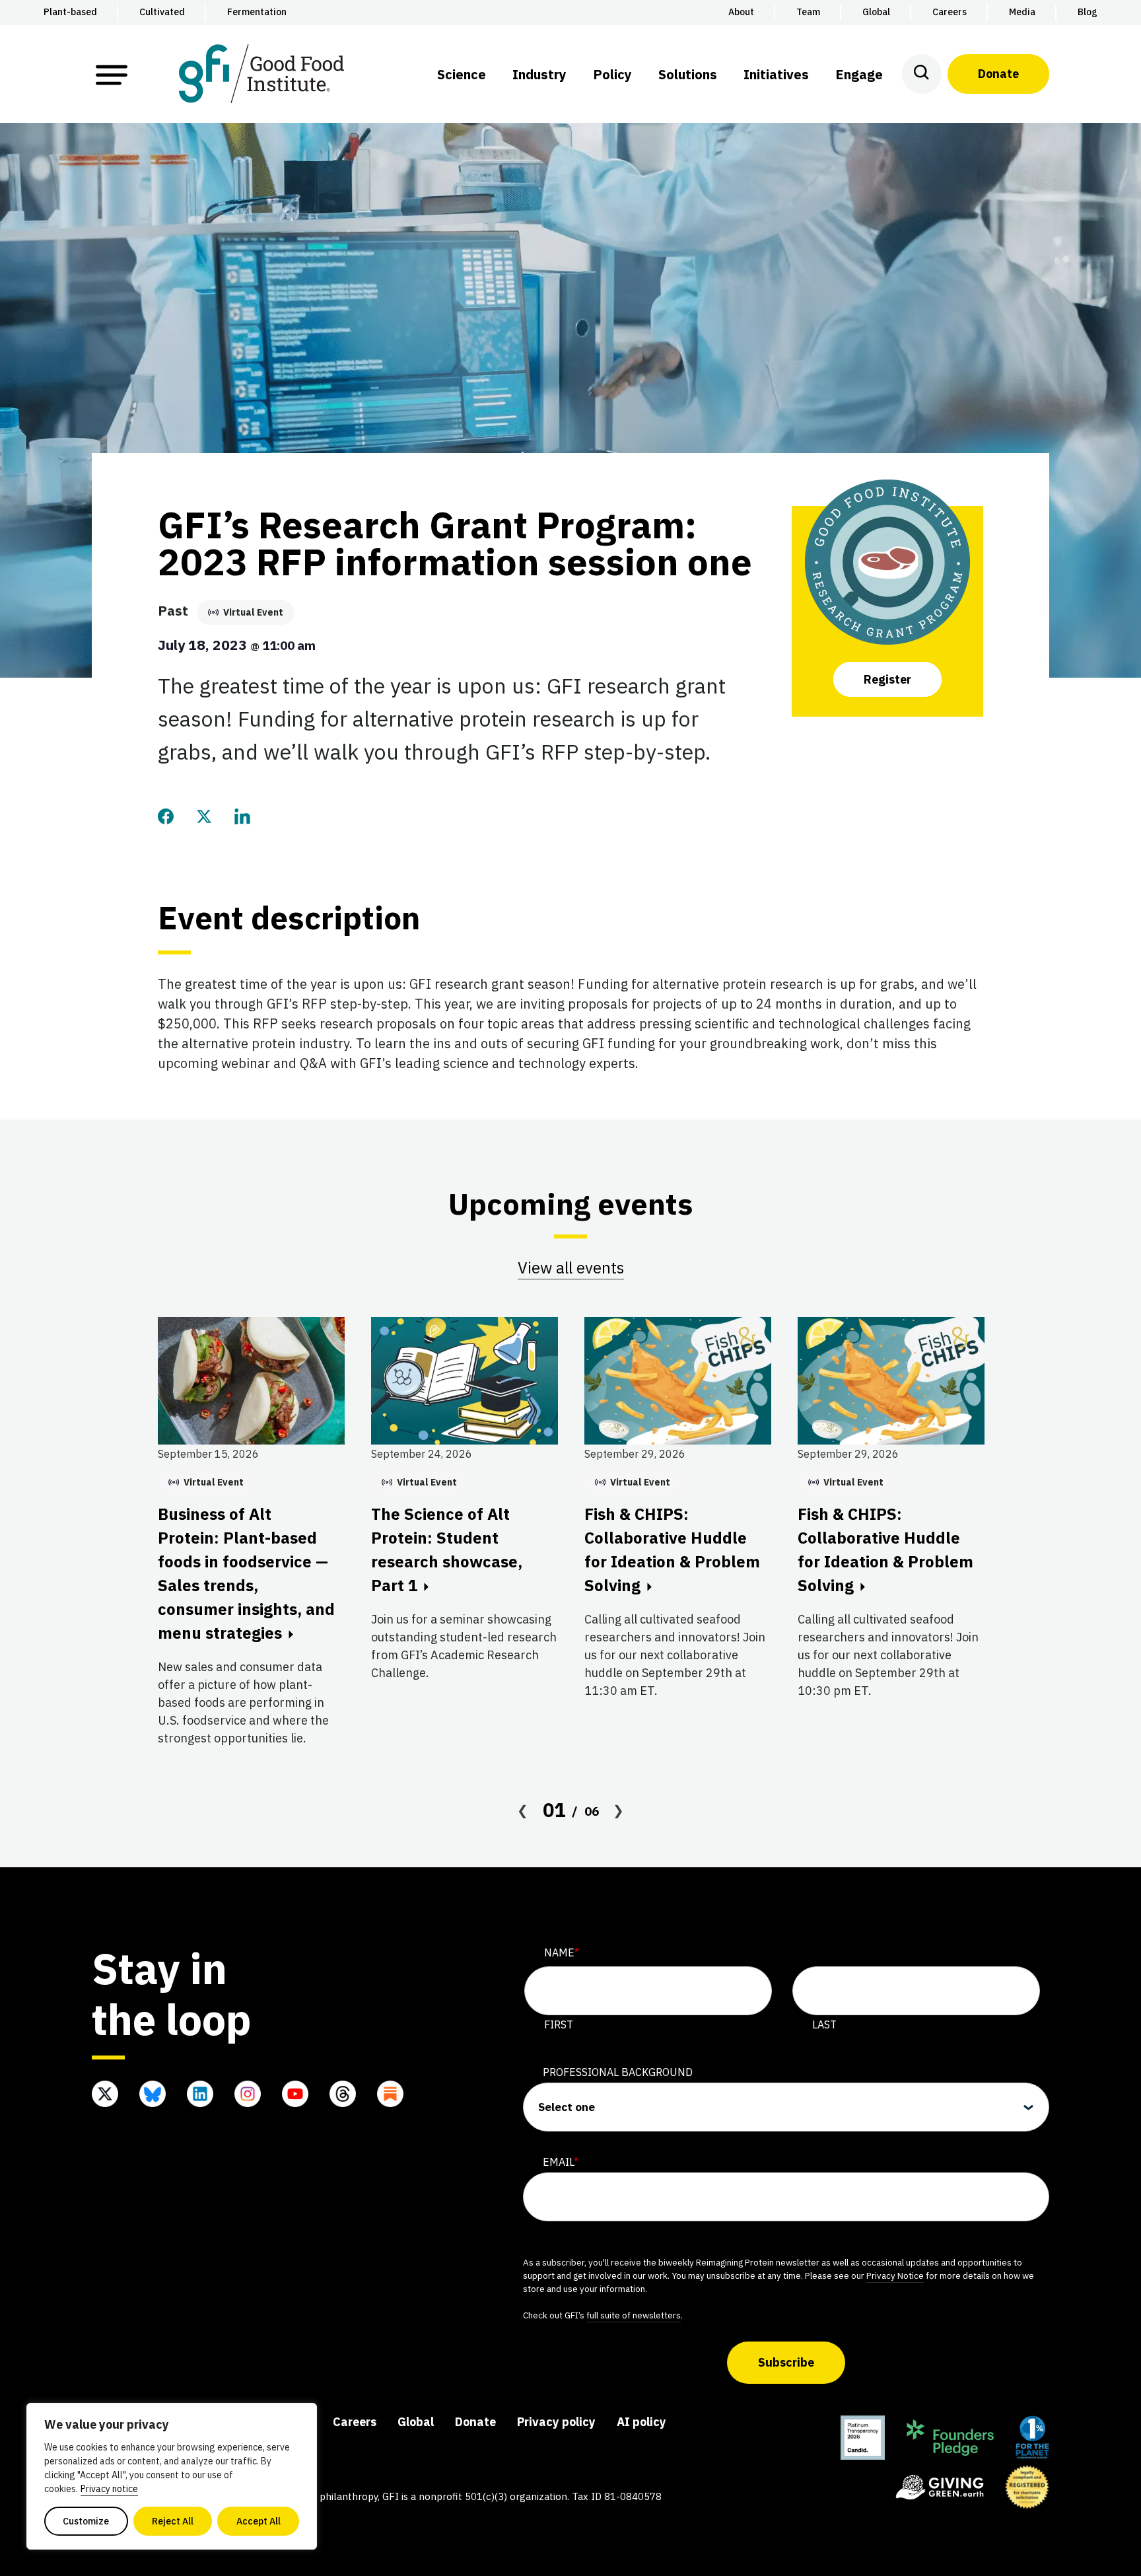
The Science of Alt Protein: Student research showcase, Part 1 (447, 1550)
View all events (571, 1268)
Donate (998, 74)
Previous (523, 1810)
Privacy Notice (895, 2275)
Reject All (173, 2521)
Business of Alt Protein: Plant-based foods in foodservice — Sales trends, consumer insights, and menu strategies (246, 1573)
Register (887, 679)
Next (619, 1810)
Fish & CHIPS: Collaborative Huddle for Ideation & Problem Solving (672, 1550)
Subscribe (786, 2362)
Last (824, 2024)
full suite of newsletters (634, 2315)
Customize (86, 2521)
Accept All (259, 2521)
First (559, 2024)
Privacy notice (109, 2489)
